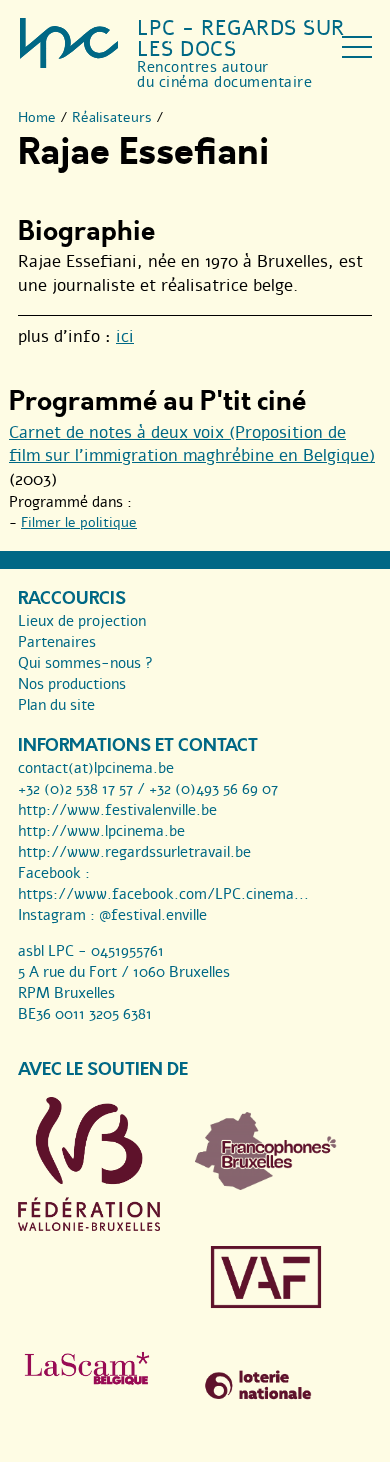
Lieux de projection (82, 621)
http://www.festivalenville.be (117, 810)
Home (37, 117)
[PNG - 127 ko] (266, 1185)
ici (125, 336)
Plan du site (56, 705)
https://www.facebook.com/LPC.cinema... (163, 894)
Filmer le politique (79, 522)
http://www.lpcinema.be (101, 831)
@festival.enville (153, 915)
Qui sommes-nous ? (85, 663)
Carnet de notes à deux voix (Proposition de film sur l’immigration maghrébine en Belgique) (192, 444)
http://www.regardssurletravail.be (134, 852)
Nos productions (72, 684)
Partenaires (57, 642)
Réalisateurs (112, 117)
